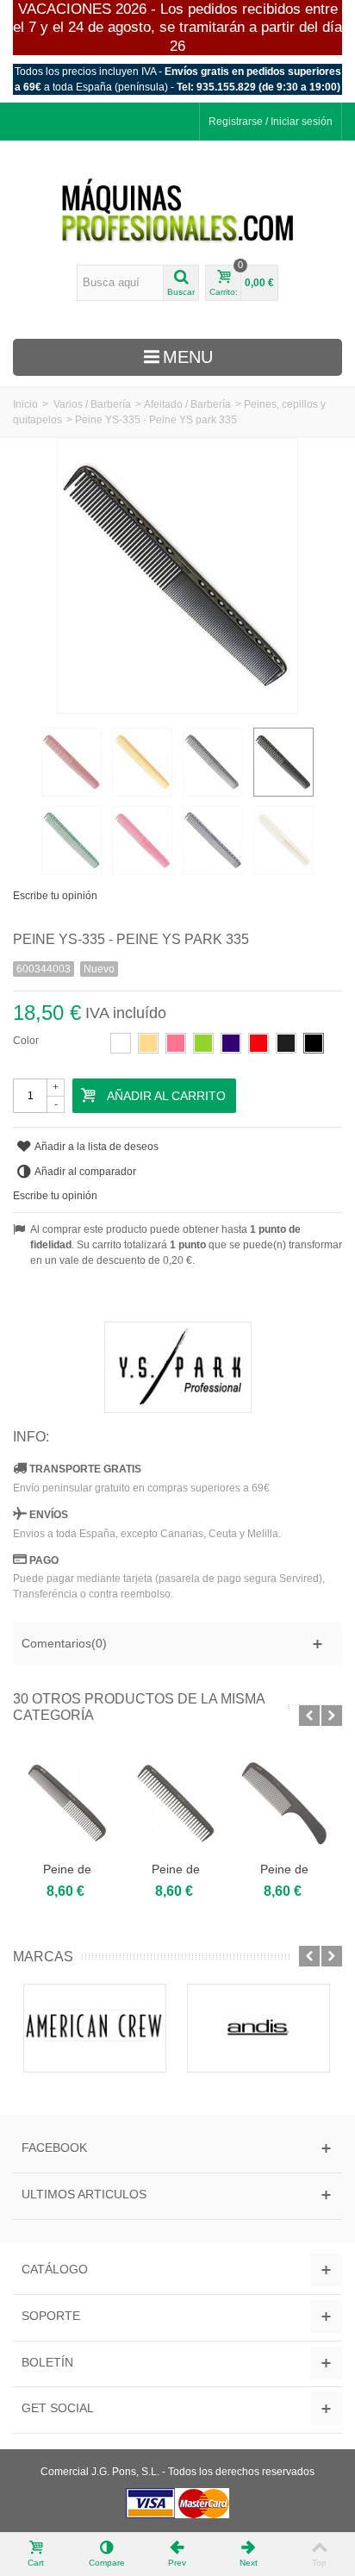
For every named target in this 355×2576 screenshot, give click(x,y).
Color (27, 1041)
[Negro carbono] (314, 1043)
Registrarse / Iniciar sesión (271, 122)
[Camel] (148, 1043)
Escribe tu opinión (55, 896)
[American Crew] (95, 2028)
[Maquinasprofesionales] (177, 211)
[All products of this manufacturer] (177, 1367)
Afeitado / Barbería (187, 404)
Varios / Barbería (92, 404)
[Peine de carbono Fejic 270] (176, 1804)
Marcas (43, 1957)
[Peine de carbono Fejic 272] (284, 1804)
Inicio (25, 404)
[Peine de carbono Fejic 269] (67, 1804)
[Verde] (203, 1043)
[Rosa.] (176, 1043)
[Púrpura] (231, 1043)
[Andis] (258, 2028)
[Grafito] (286, 1043)
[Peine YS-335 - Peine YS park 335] (72, 762)
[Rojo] (258, 1043)
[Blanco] (121, 1043)
